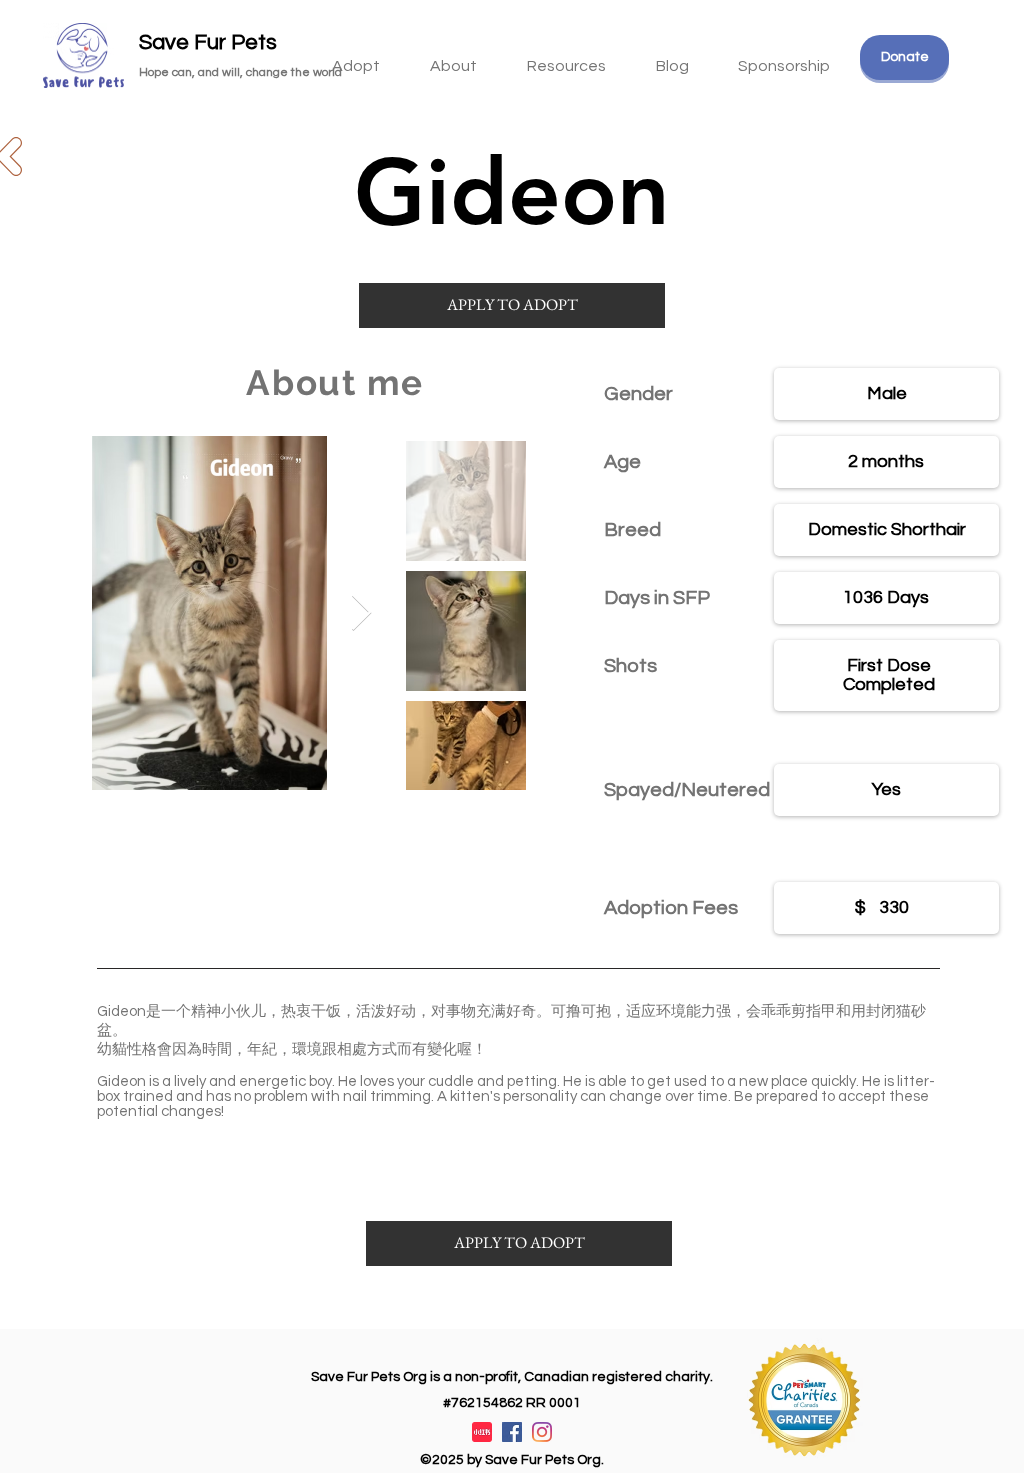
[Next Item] (361, 613)
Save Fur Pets (208, 42)
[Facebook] (512, 1432)
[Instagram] (542, 1432)
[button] (566, 57)
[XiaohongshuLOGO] (482, 1432)
